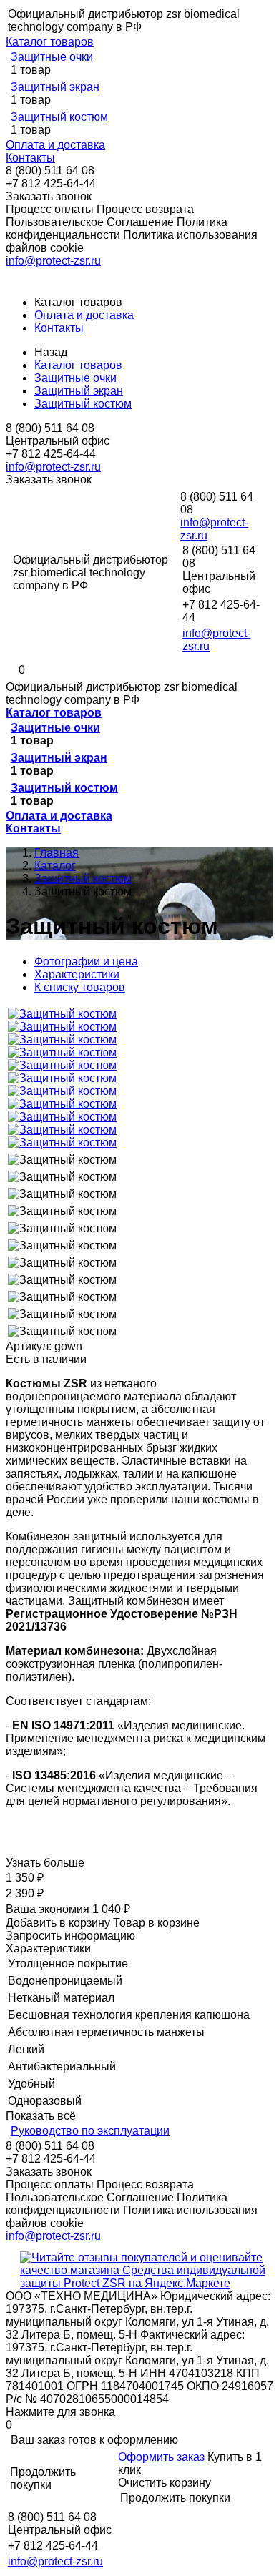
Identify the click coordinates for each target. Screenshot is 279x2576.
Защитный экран (55, 87)
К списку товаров (80, 987)
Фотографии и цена (86, 962)
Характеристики (77, 974)
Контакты (30, 158)
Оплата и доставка (55, 145)
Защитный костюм (59, 117)
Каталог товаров (50, 42)
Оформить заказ (163, 2457)
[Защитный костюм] (62, 1014)
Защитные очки (52, 57)
